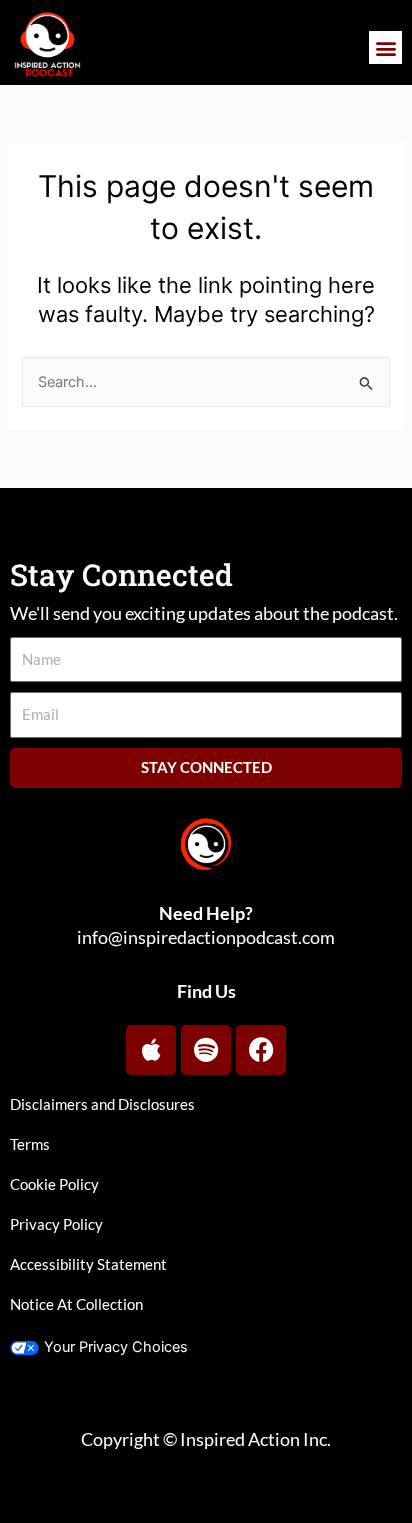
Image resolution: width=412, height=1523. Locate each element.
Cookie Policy (54, 1184)
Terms (30, 1144)
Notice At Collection (76, 1304)
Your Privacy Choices (116, 1347)
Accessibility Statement (88, 1264)
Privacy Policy (56, 1224)
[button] (385, 47)
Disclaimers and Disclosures (102, 1104)
